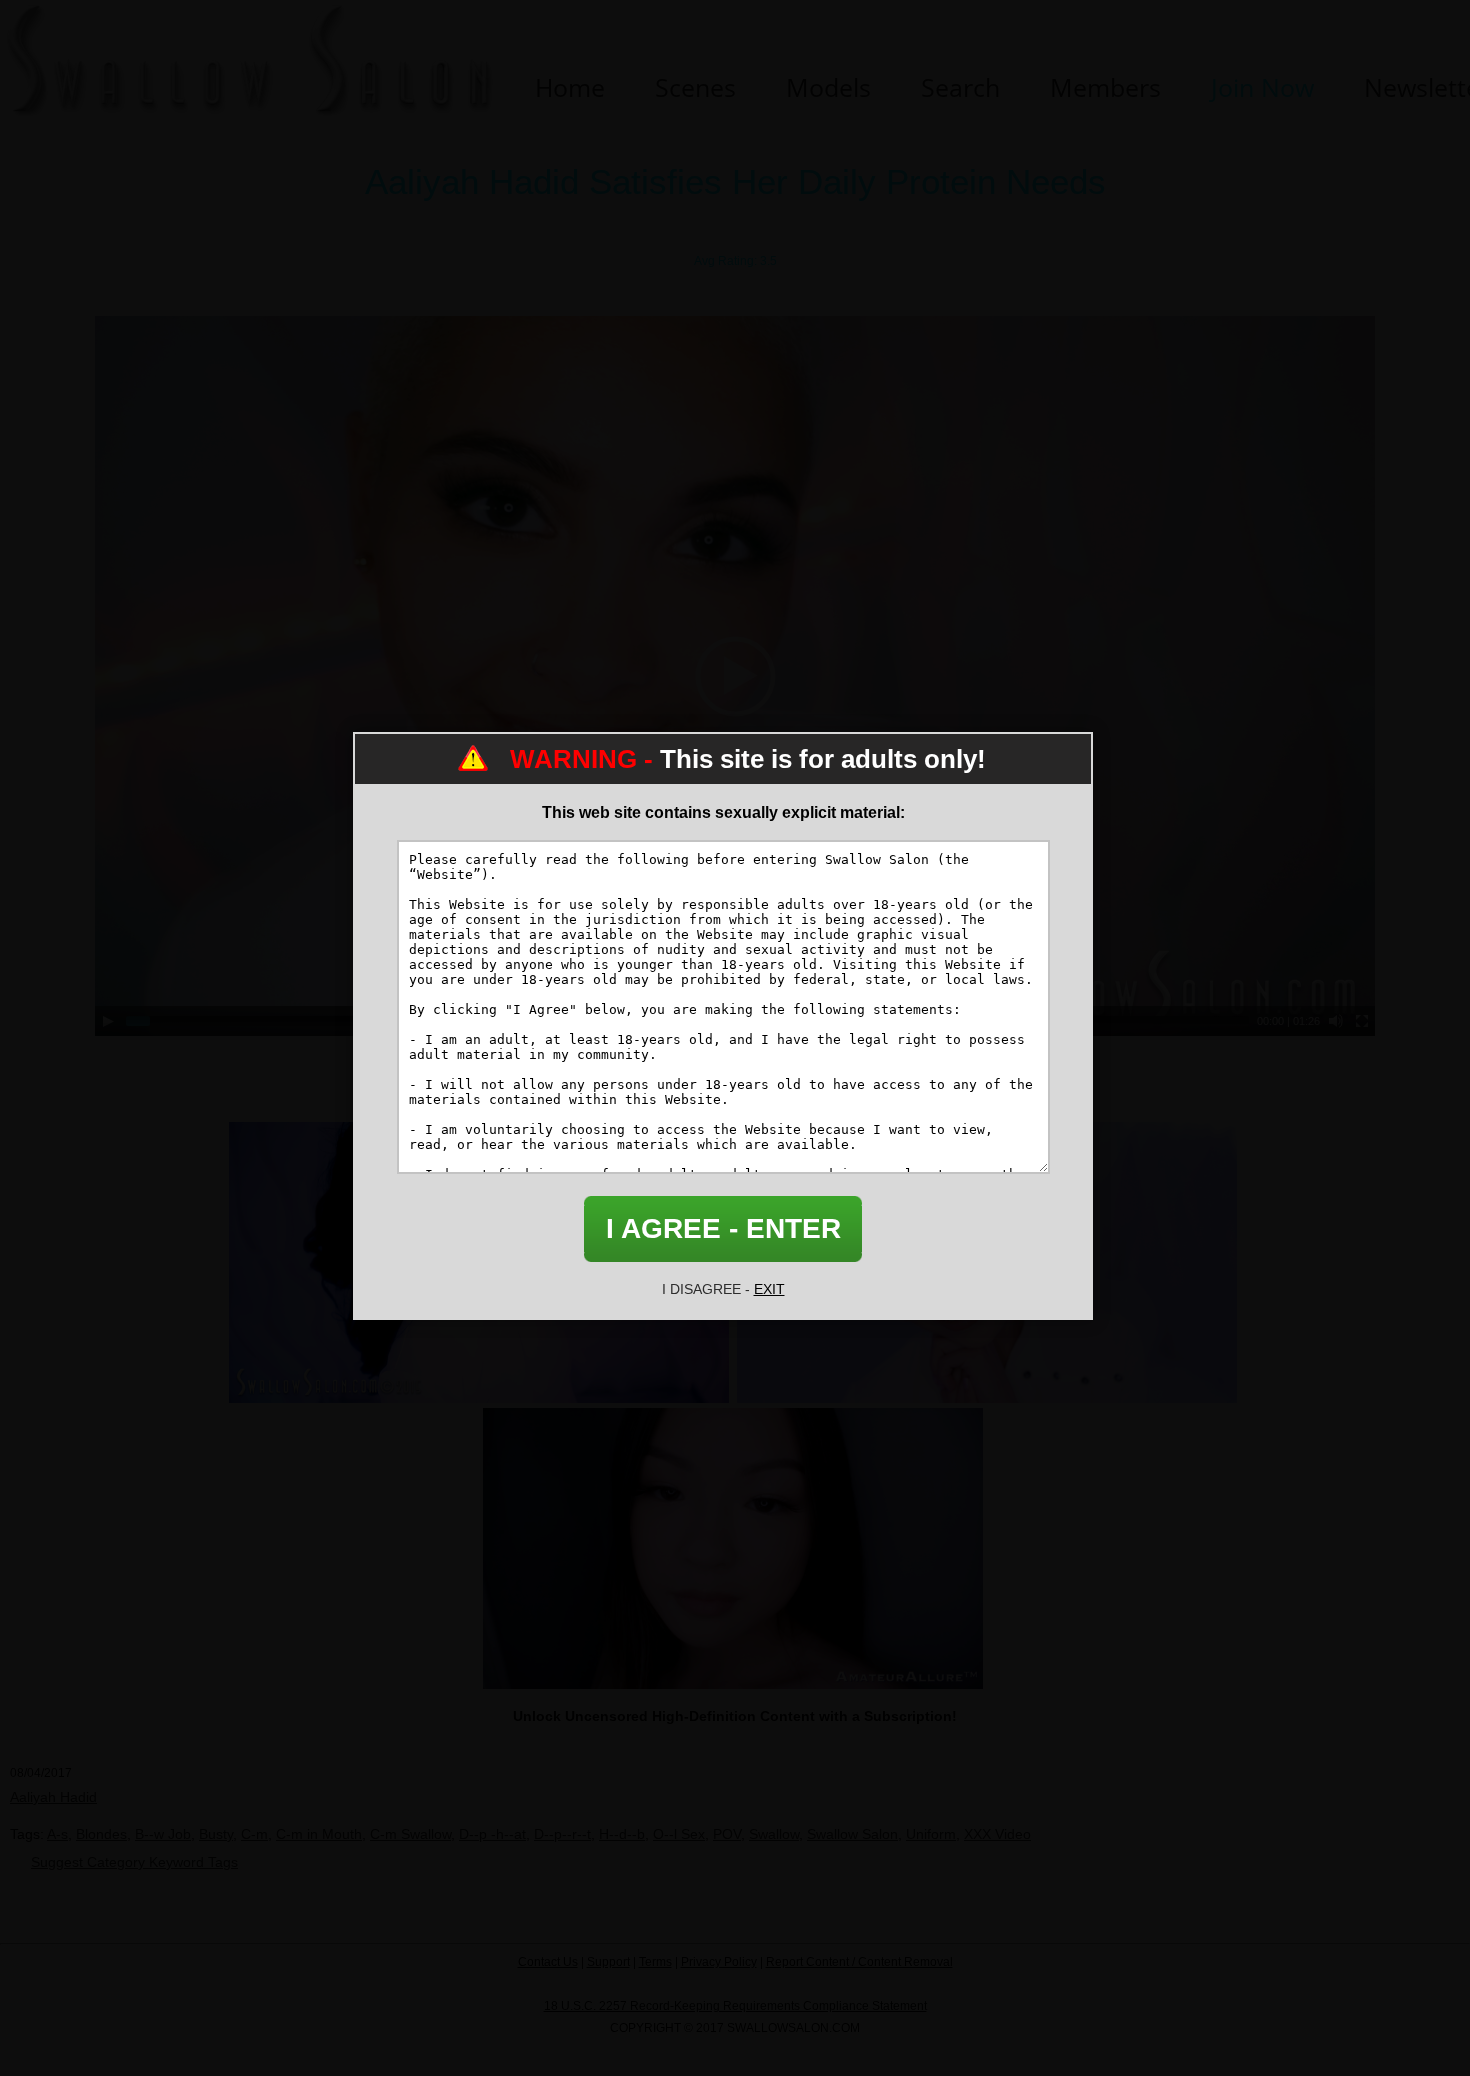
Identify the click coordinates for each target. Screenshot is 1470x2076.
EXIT (769, 1289)
